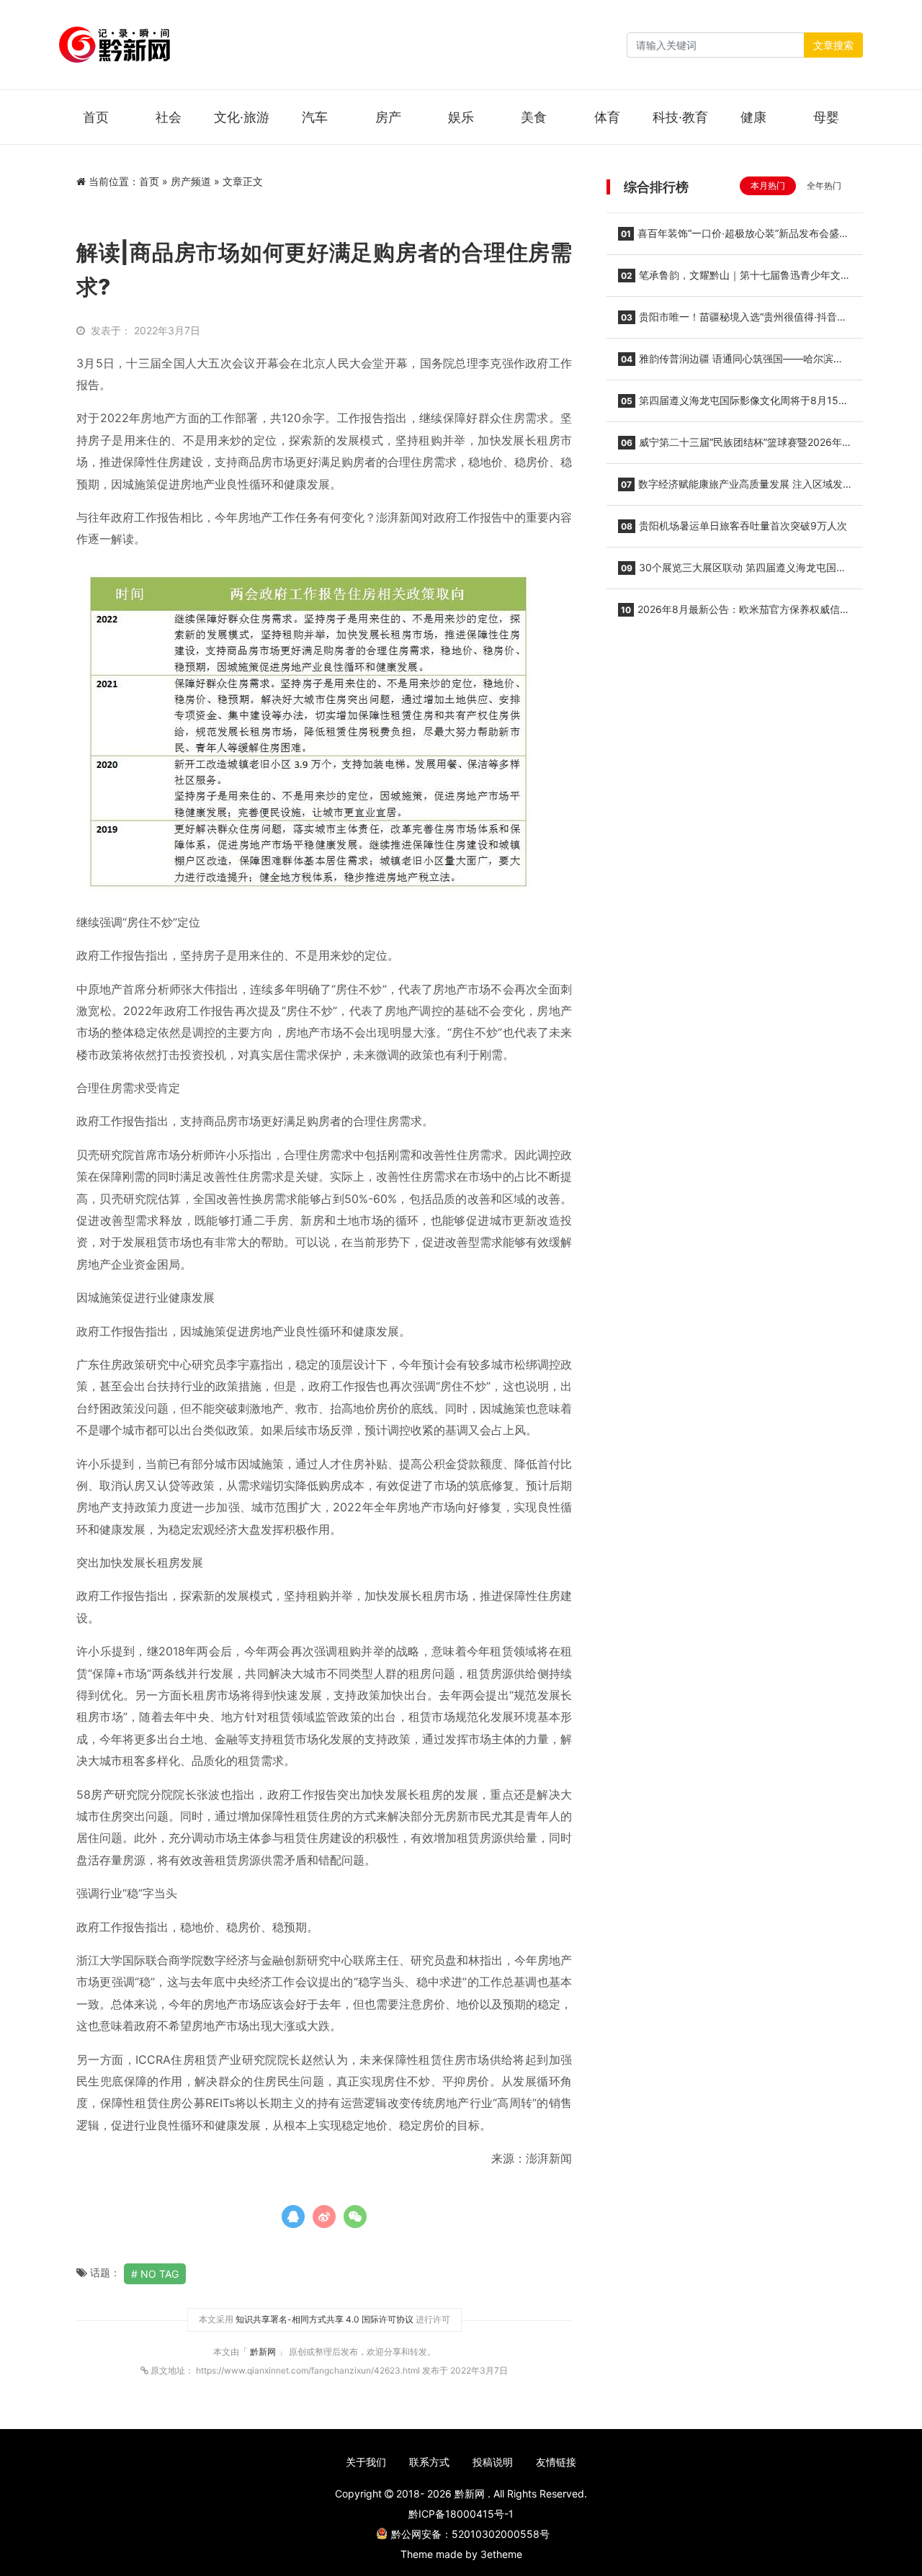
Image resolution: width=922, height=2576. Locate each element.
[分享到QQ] (293, 2217)
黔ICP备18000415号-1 (461, 2514)
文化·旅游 (242, 117)
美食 (534, 117)
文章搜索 (833, 45)
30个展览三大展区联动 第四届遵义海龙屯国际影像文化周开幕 (732, 572)
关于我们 (366, 2462)
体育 (607, 117)
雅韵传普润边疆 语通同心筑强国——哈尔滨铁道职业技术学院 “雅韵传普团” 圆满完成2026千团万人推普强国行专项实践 (733, 363)
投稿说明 (493, 2462)
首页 (96, 117)
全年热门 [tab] (824, 185)
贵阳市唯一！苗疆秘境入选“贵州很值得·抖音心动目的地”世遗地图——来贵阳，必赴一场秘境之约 (733, 321)
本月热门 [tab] (768, 185)
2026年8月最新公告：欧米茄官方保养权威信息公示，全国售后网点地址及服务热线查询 (734, 614)
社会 (169, 117)
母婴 (826, 117)
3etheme (501, 2554)
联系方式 (429, 2462)
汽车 (315, 117)
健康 (753, 117)
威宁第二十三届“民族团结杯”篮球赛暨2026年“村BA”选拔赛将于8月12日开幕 (730, 447)
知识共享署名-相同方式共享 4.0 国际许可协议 (325, 2319)
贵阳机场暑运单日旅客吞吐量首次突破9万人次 (734, 526)
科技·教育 (680, 117)
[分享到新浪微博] (324, 2217)
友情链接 (556, 2462)
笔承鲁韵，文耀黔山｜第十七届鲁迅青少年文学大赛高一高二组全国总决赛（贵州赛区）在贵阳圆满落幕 (734, 279)
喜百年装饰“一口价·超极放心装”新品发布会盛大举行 (734, 238)
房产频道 (191, 181)
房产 (388, 117)
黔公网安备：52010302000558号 (470, 2534)
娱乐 (461, 117)
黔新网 (264, 2352)
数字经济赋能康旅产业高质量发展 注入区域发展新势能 (730, 488)
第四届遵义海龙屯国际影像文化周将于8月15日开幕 (733, 405)
